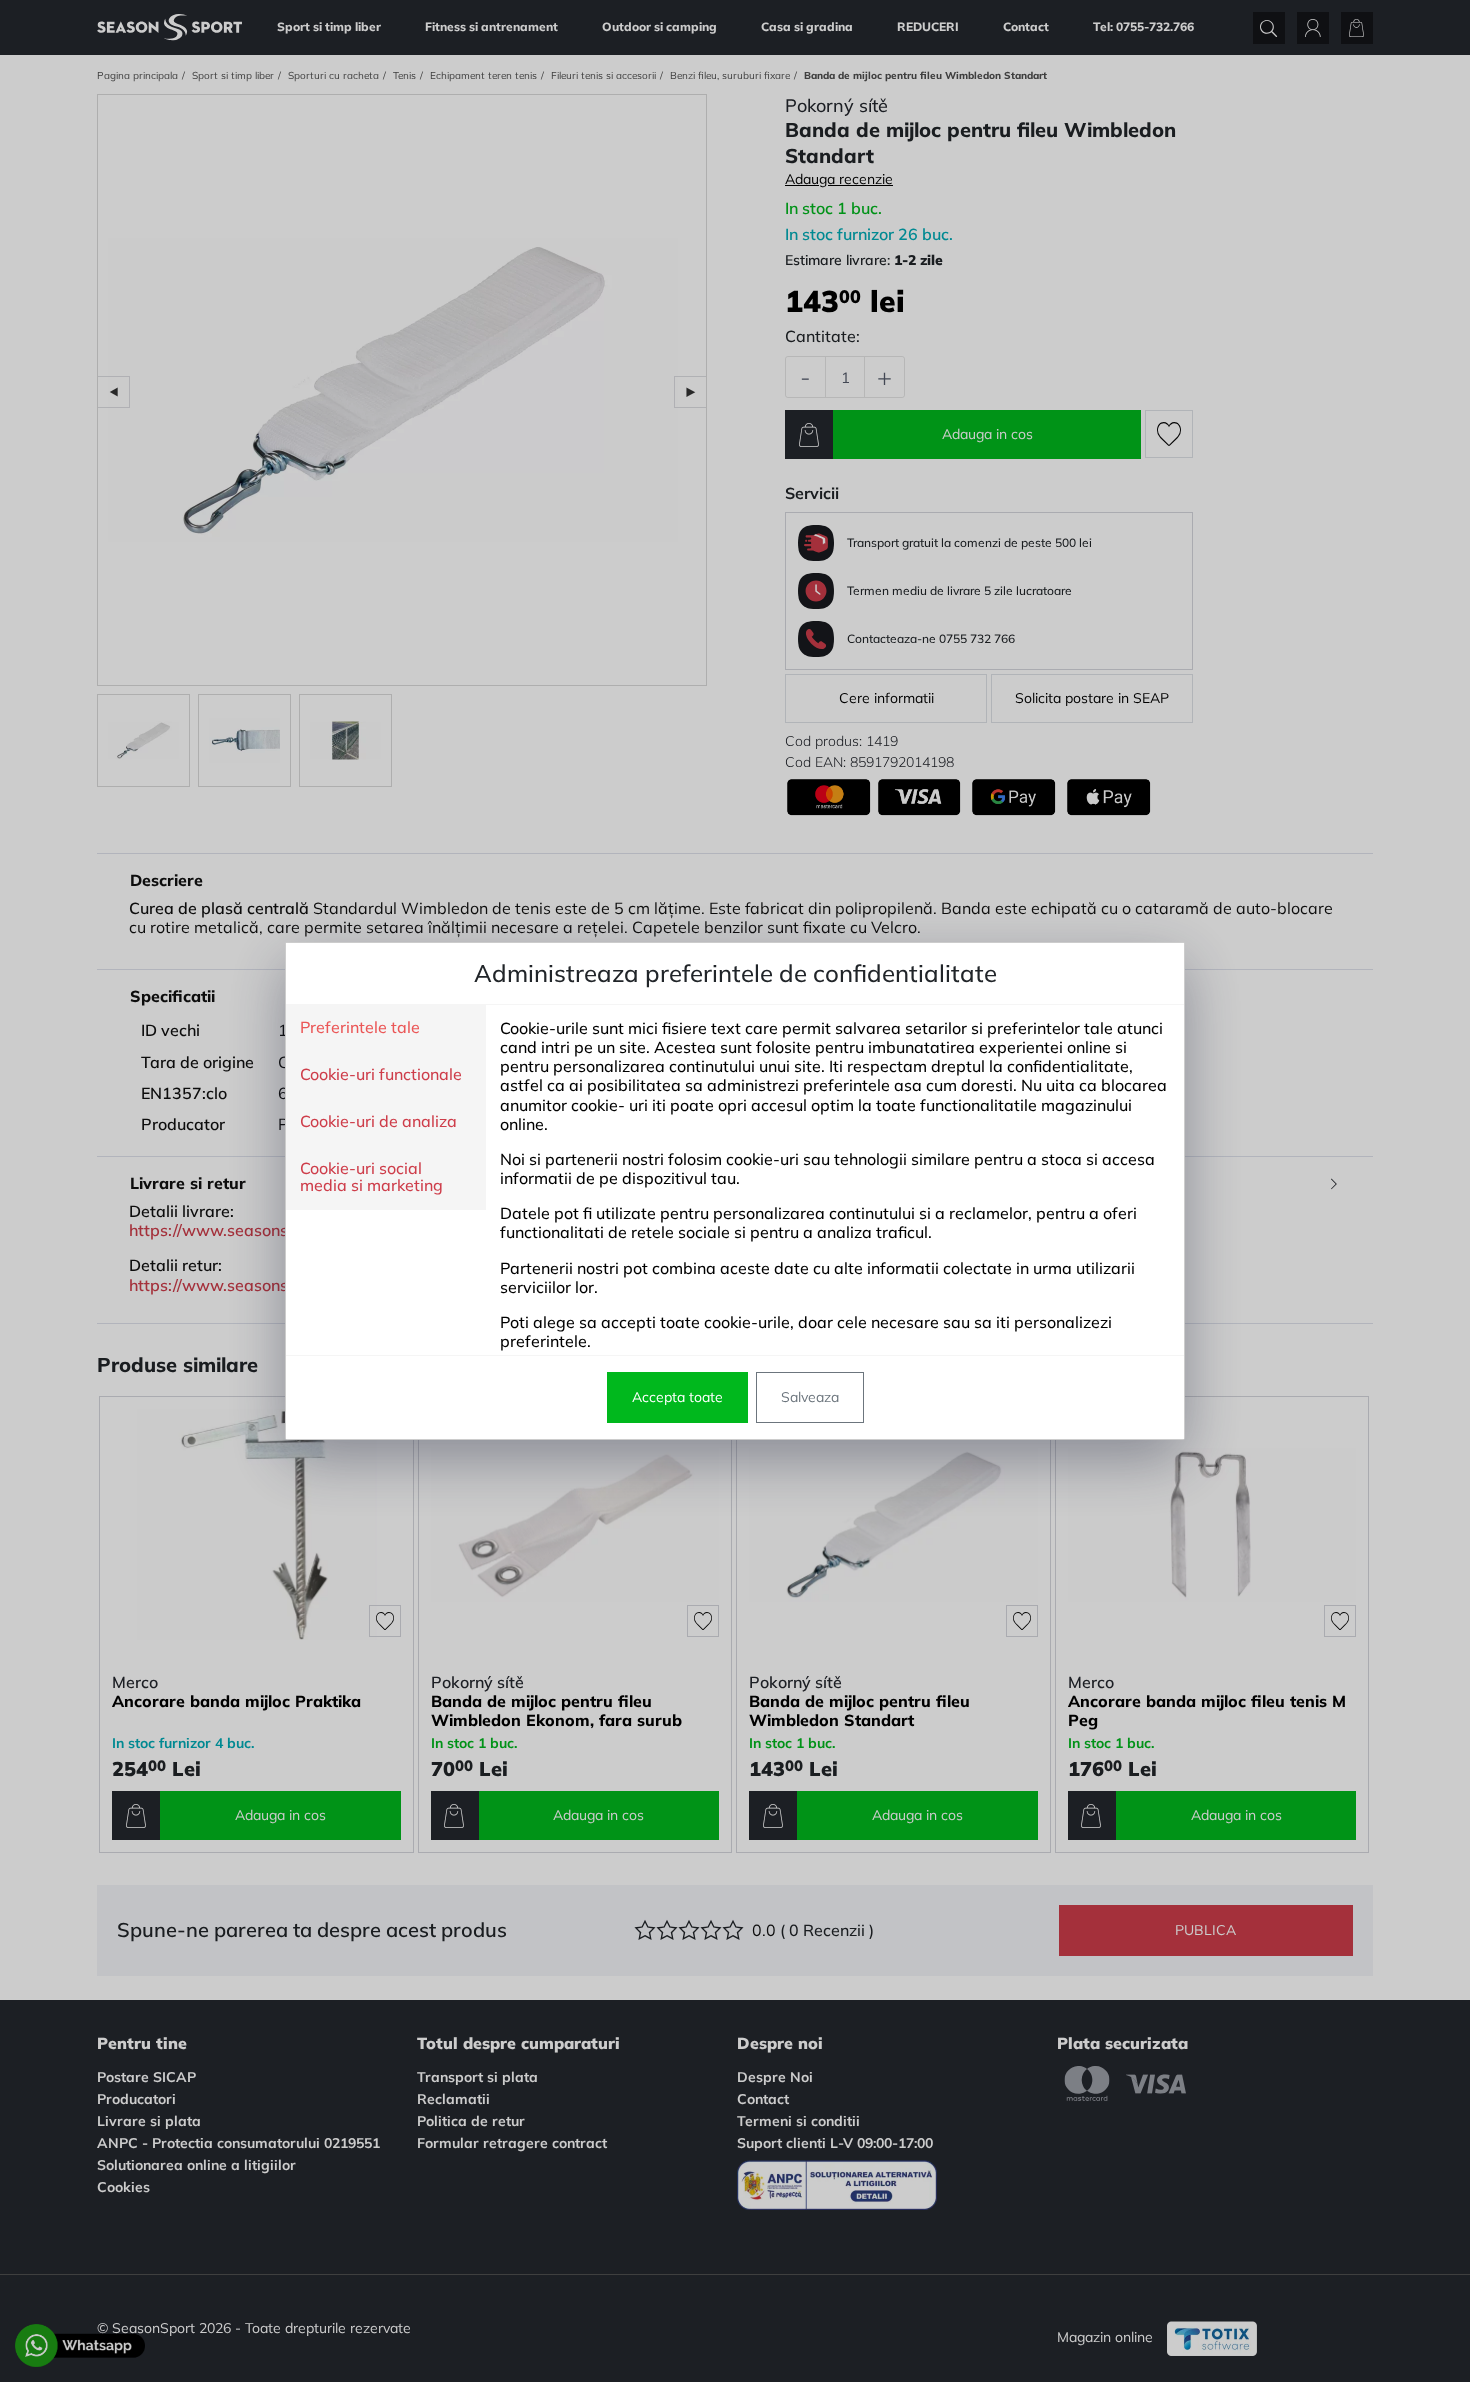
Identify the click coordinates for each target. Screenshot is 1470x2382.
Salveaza (810, 1397)
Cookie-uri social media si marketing (371, 1177)
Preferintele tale (360, 1028)
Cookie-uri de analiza (378, 1122)
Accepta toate (677, 1397)
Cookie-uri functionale (381, 1075)
